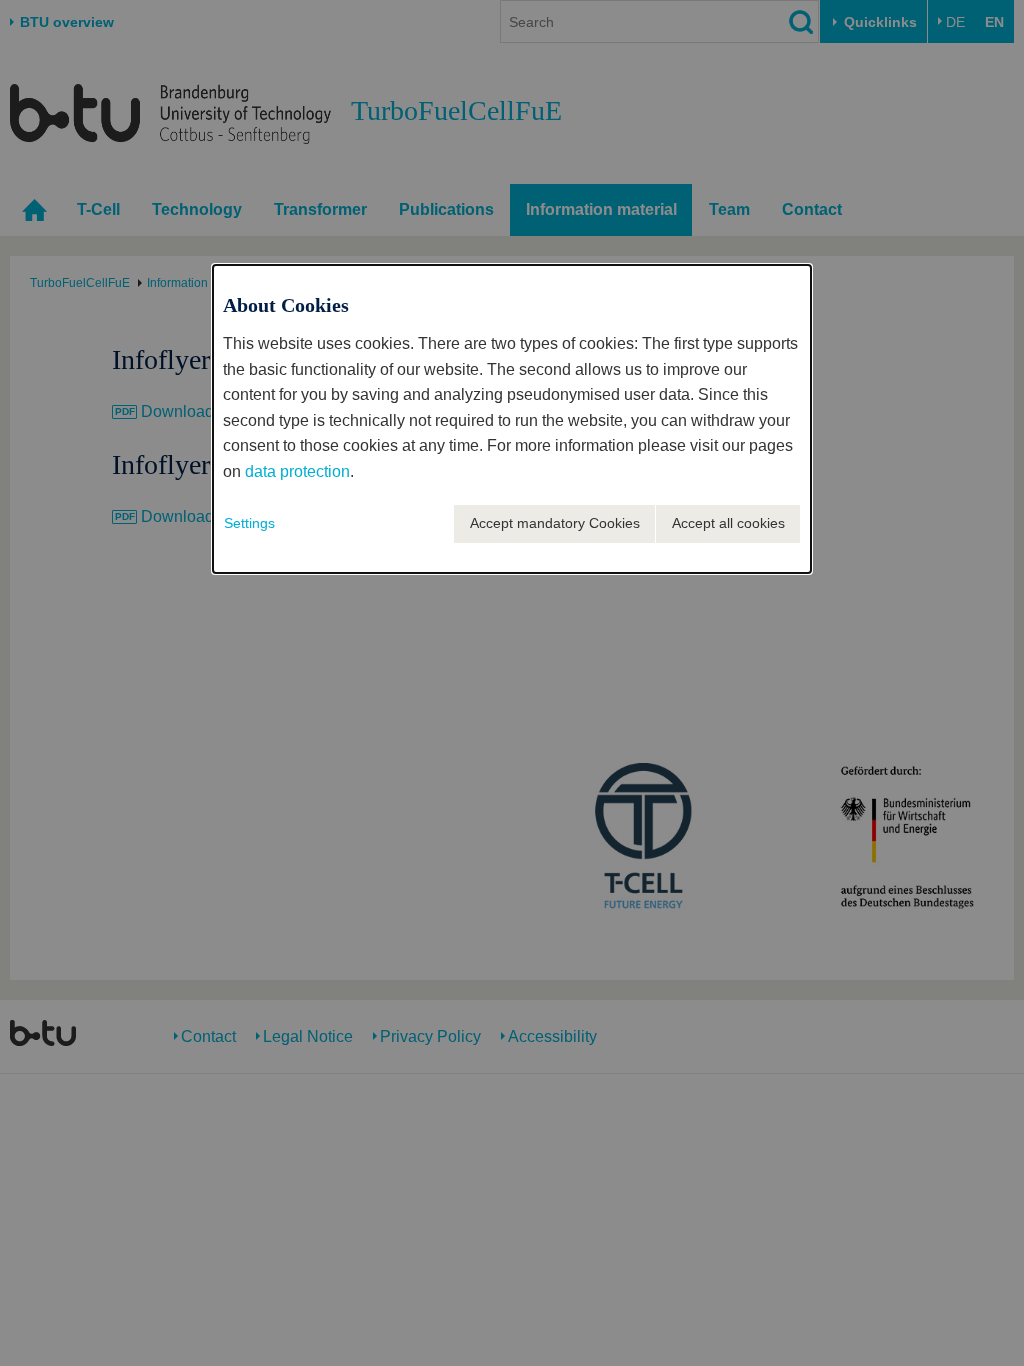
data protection (297, 471)
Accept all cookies (728, 523)
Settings (249, 523)
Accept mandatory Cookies (555, 523)
